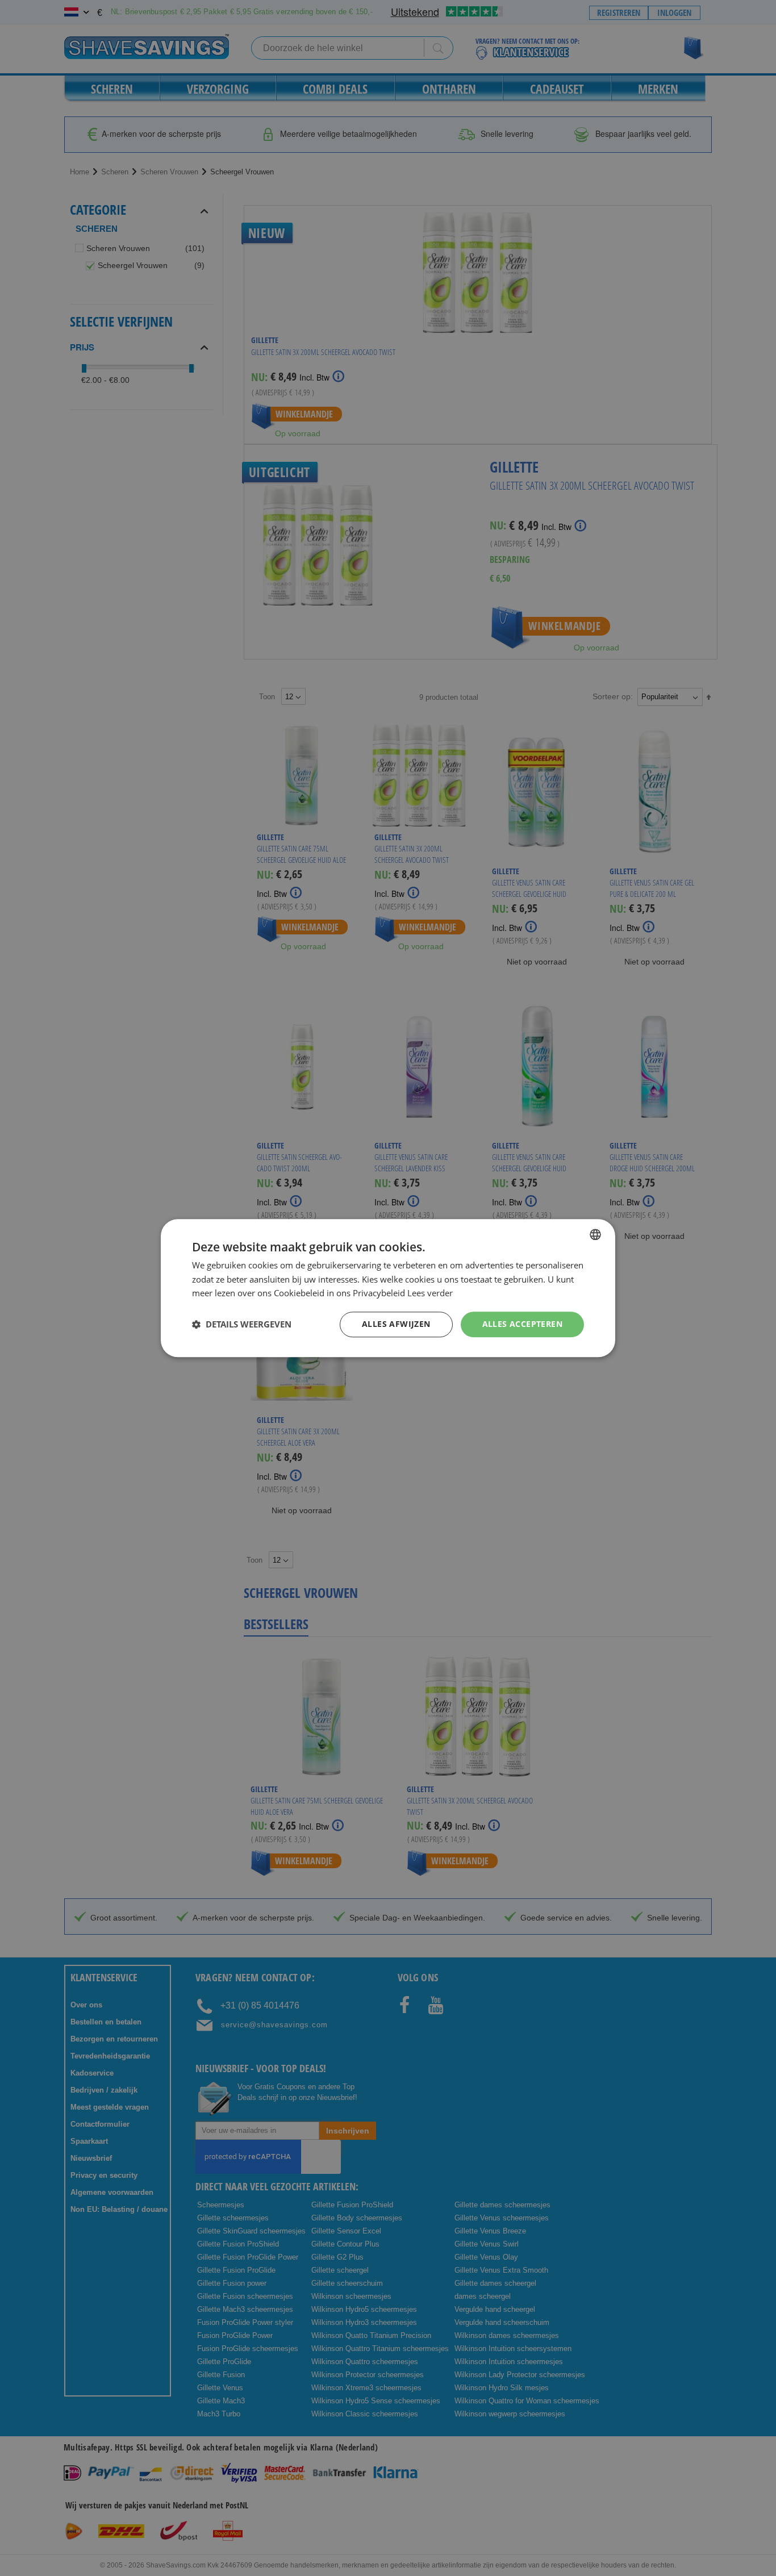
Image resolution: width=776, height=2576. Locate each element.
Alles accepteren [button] (522, 1324)
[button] (242, 1325)
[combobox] (595, 1234)
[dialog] (388, 1288)
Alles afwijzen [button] (396, 1324)
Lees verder (430, 1293)
